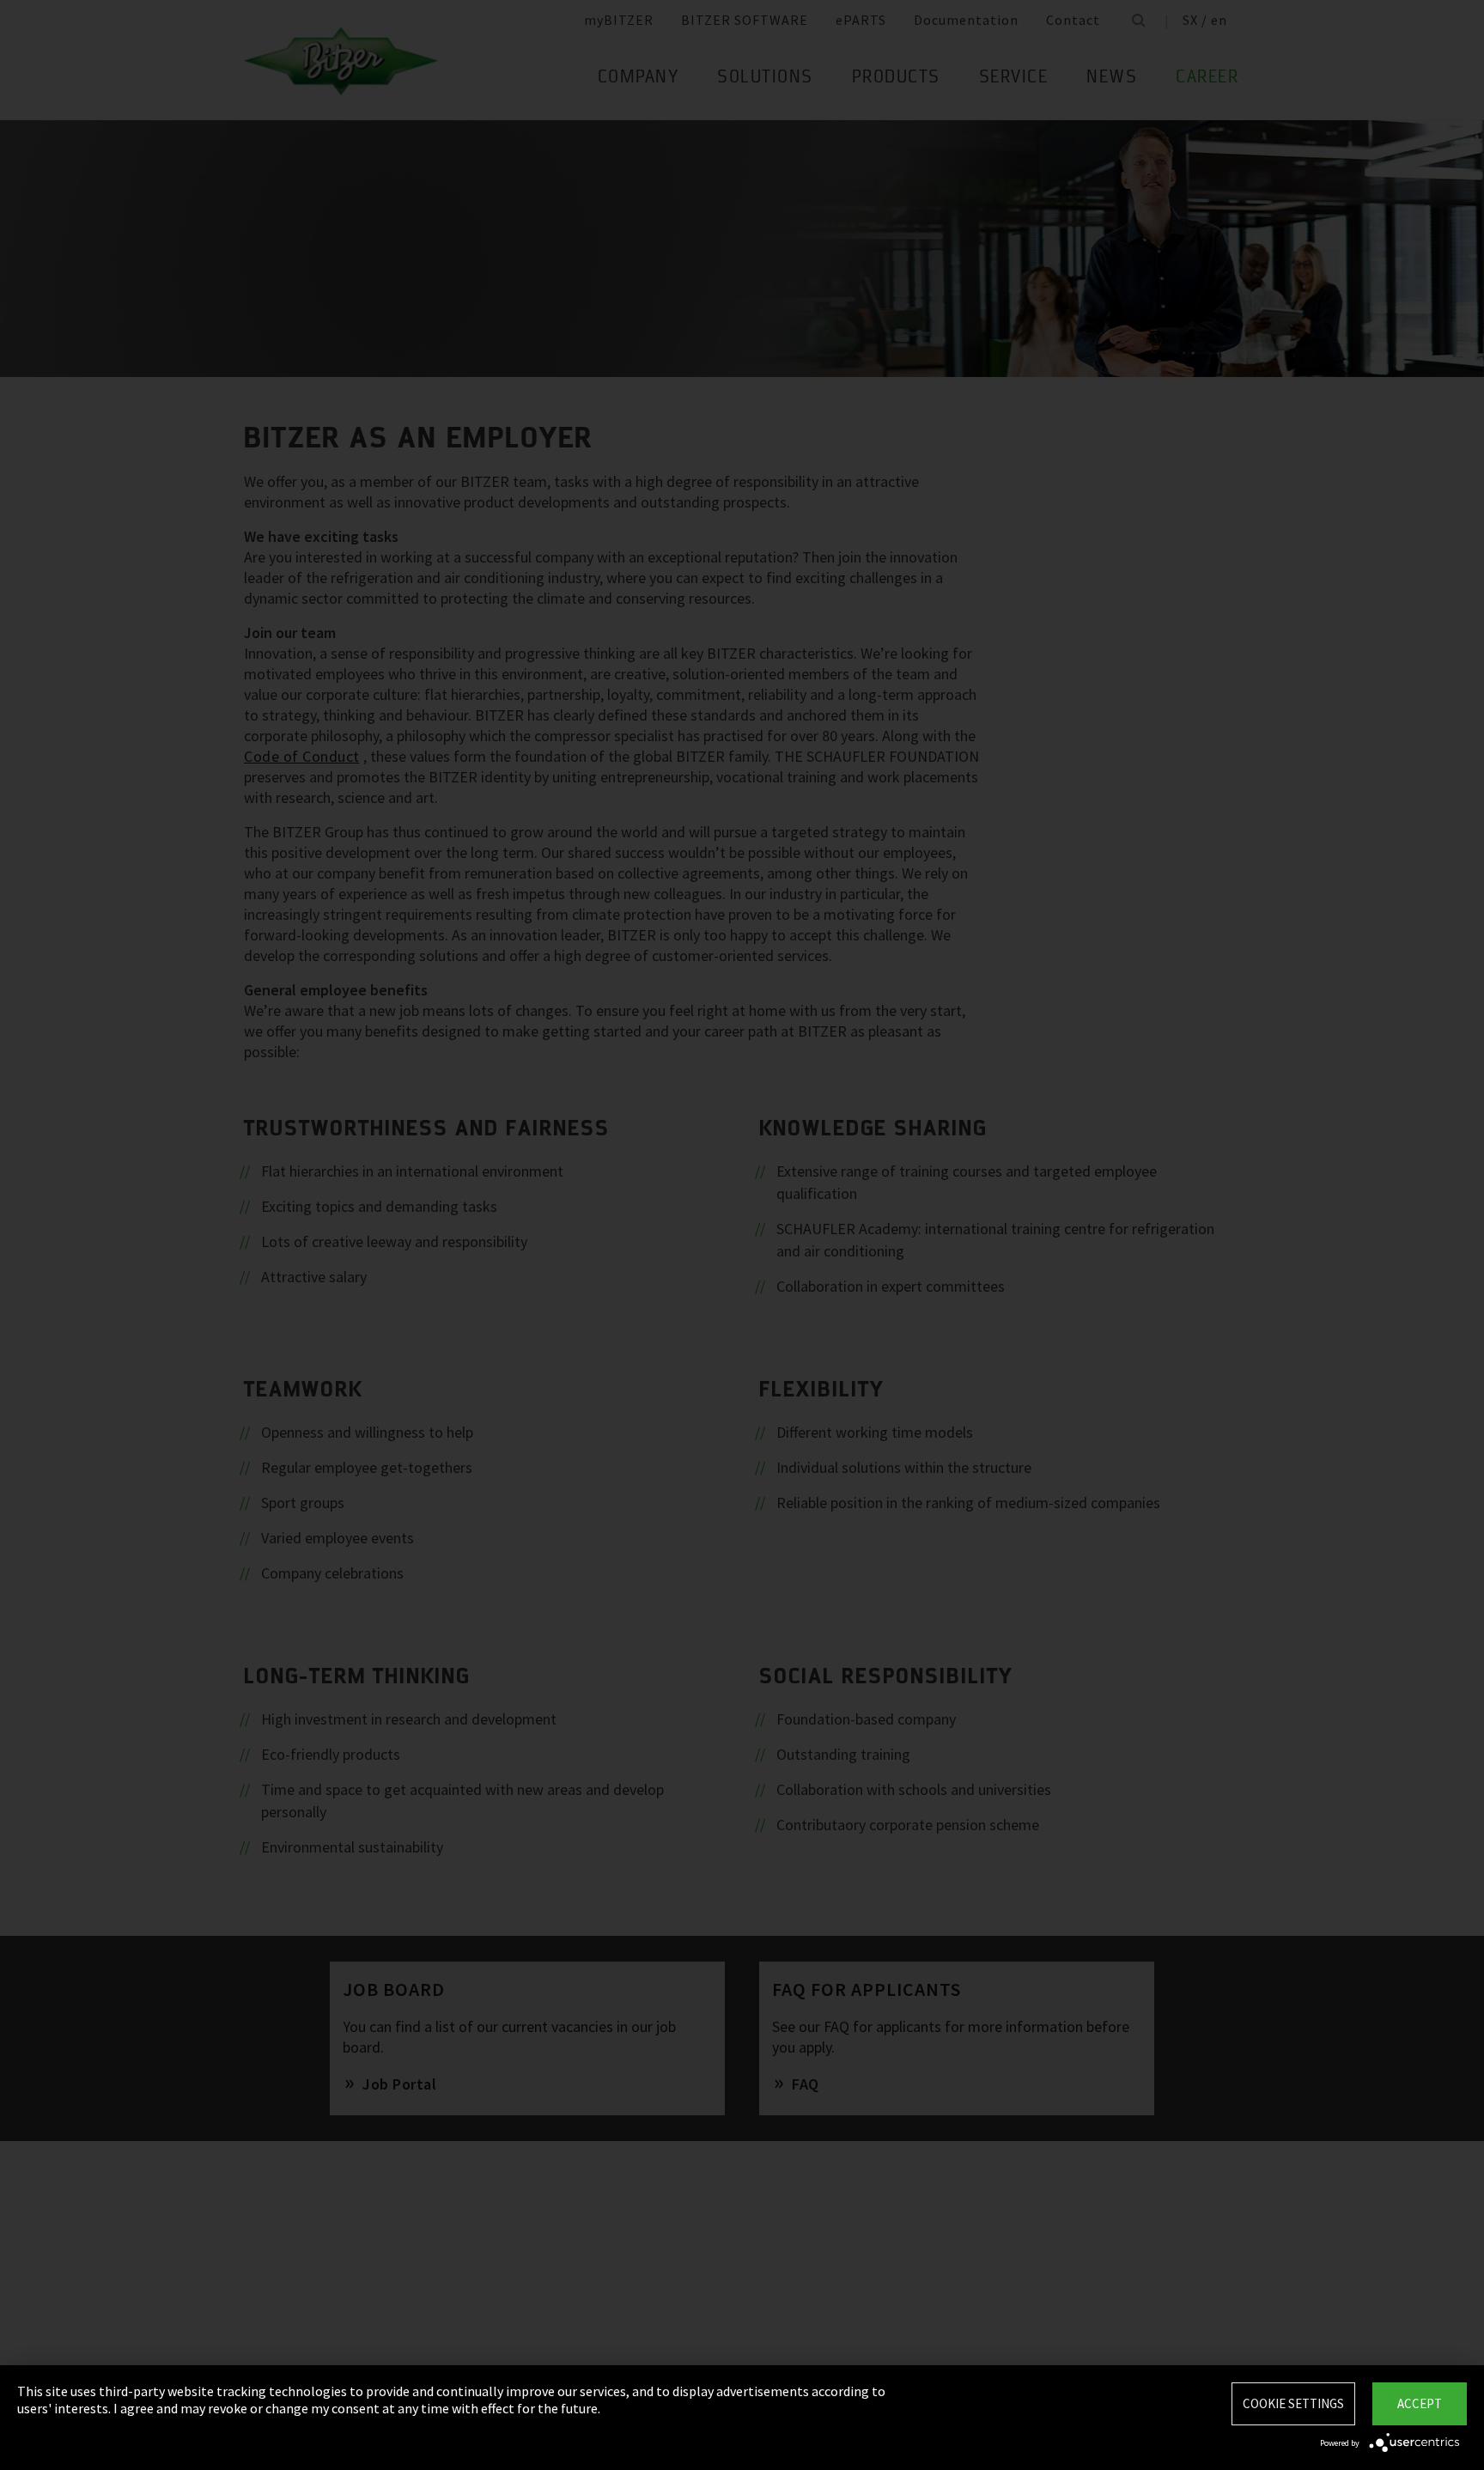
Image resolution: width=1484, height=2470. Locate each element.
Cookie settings (1293, 2403)
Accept (1420, 2403)
